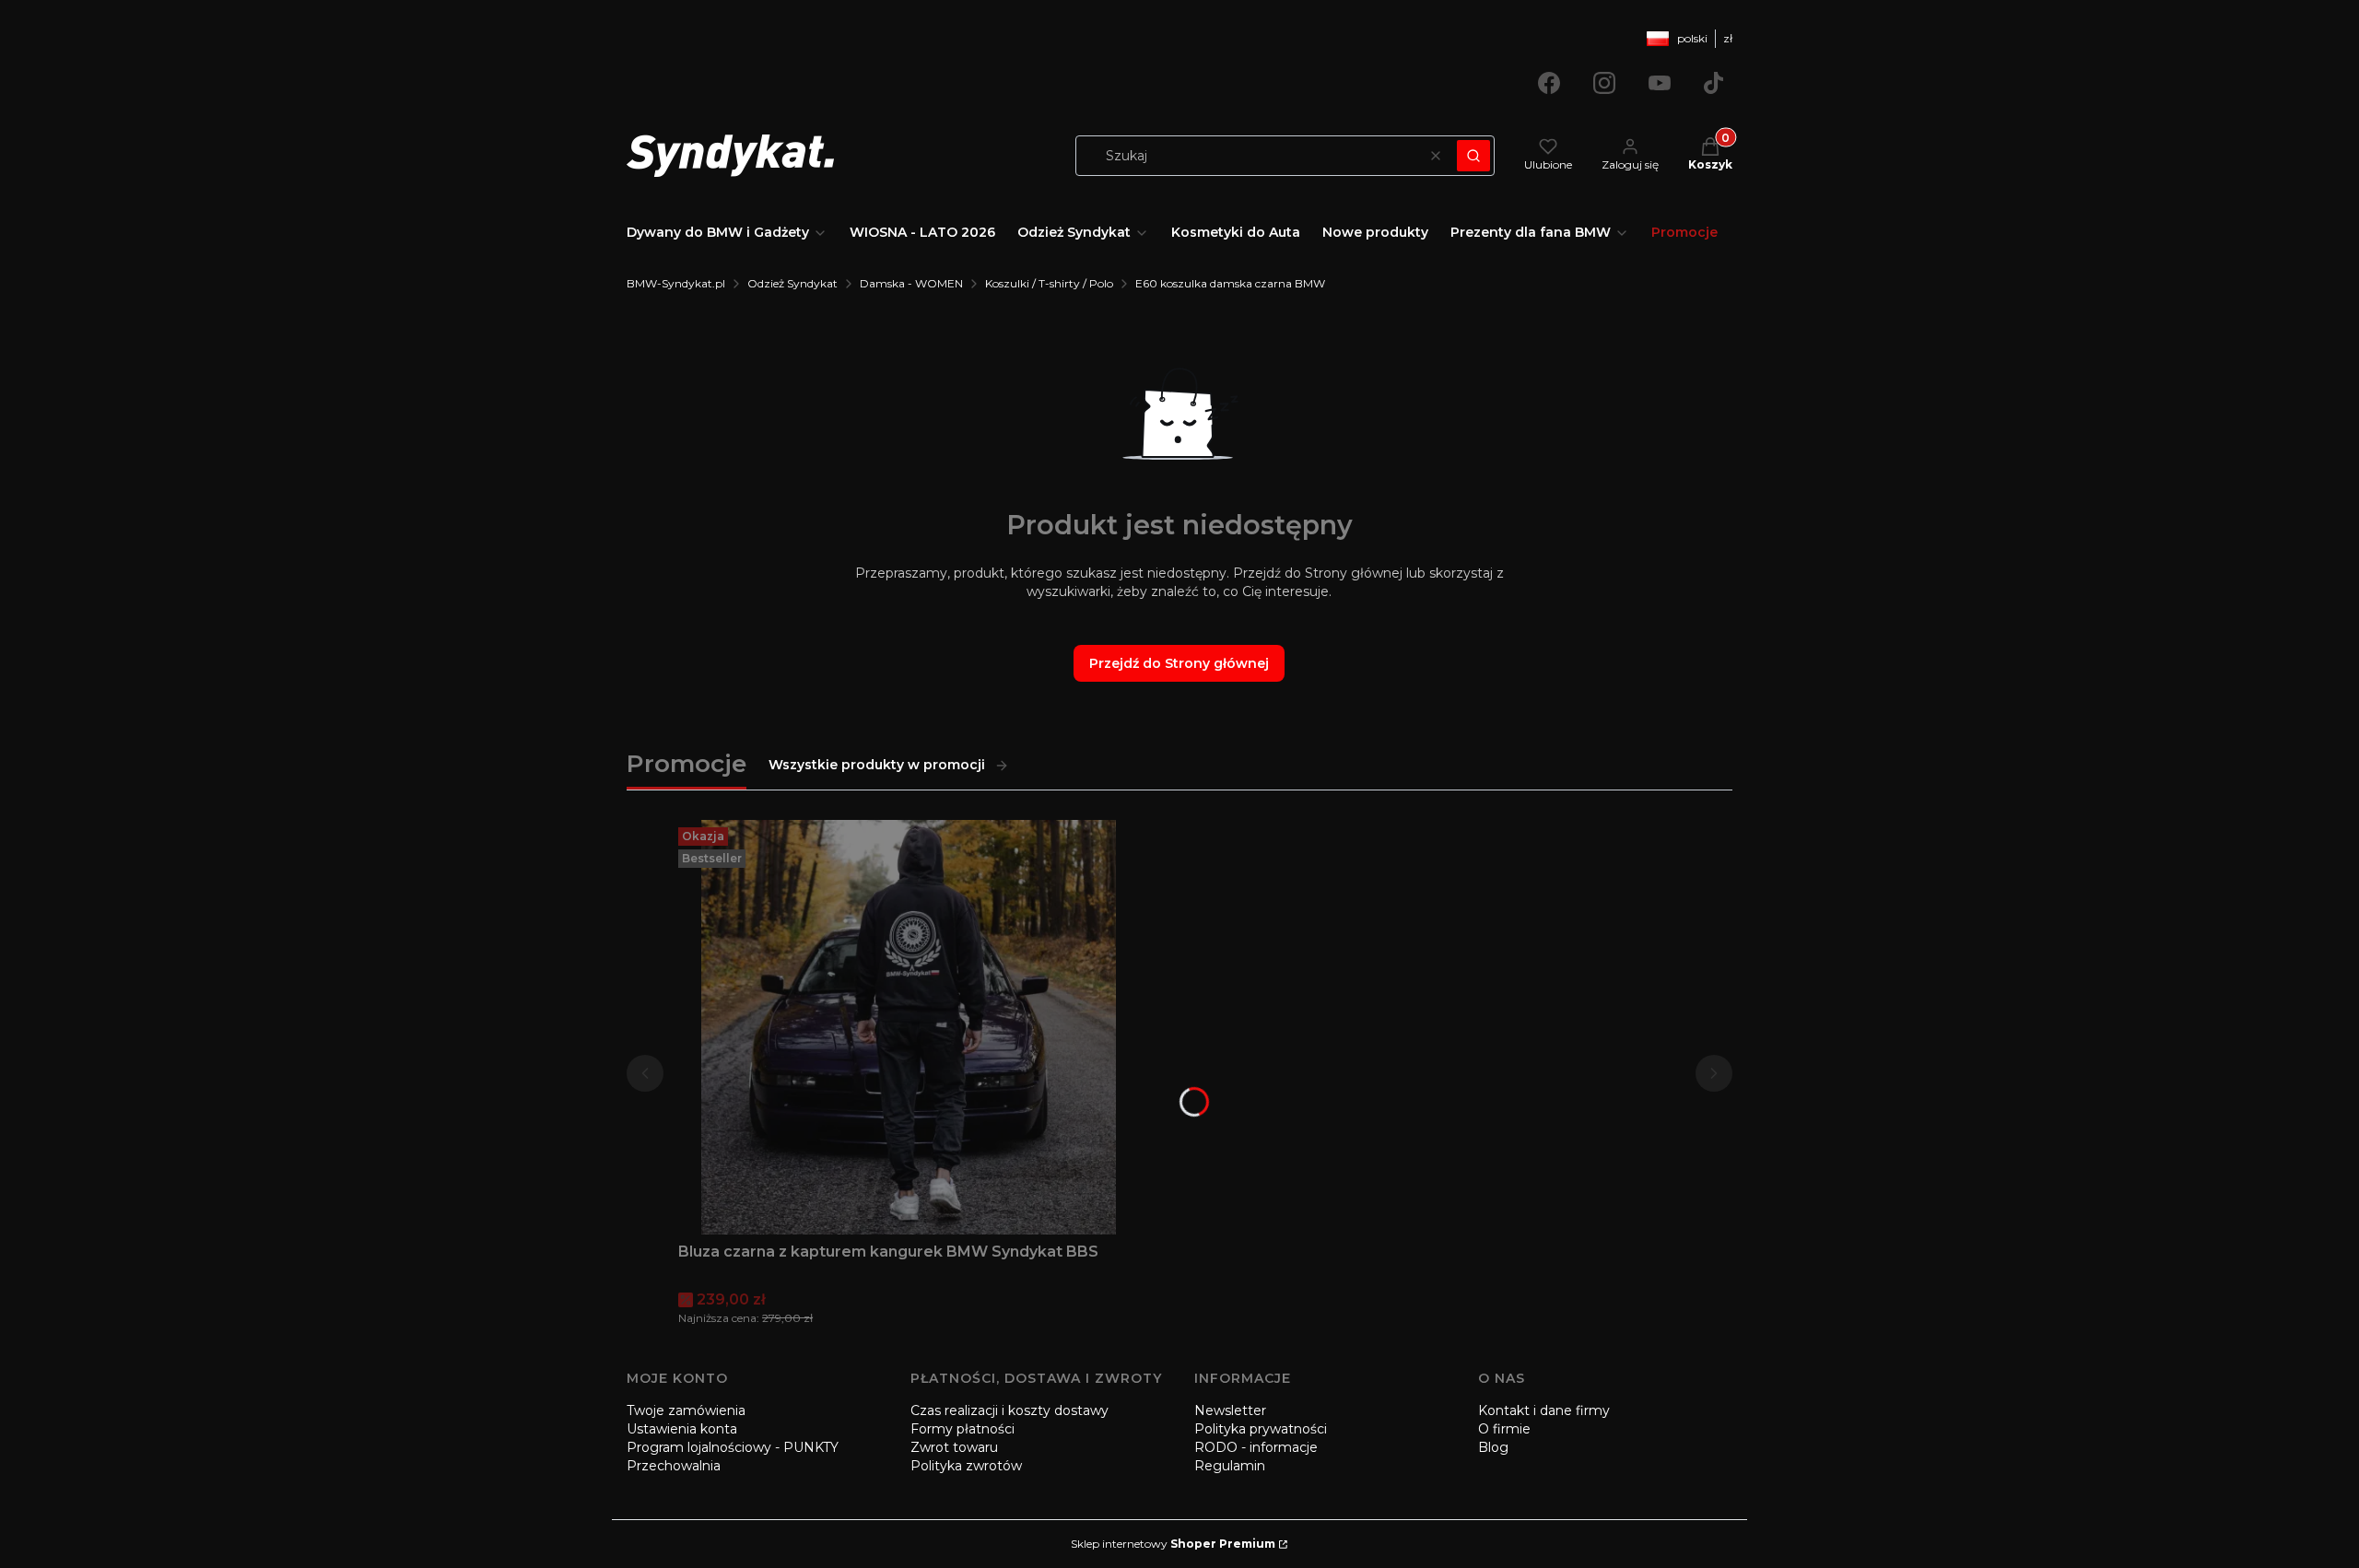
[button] (1473, 156)
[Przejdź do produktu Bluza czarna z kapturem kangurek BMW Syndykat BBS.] (909, 1027)
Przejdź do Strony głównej (1179, 663)
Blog (1493, 1447)
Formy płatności (962, 1429)
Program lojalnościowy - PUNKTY (733, 1447)
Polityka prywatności (1261, 1429)
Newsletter (1230, 1410)
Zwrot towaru (954, 1447)
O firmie (1504, 1429)
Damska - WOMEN (911, 283)
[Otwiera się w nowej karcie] (1549, 83)
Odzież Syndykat (792, 283)
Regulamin (1230, 1466)
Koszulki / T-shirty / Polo (1049, 283)
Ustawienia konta (682, 1429)
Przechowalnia (674, 1466)
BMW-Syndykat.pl (676, 283)
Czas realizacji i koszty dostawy (1009, 1410)
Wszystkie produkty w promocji (877, 765)
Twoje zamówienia (686, 1410)
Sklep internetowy (1173, 1544)
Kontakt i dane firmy (1544, 1410)
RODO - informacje (1256, 1447)
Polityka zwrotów (966, 1466)
